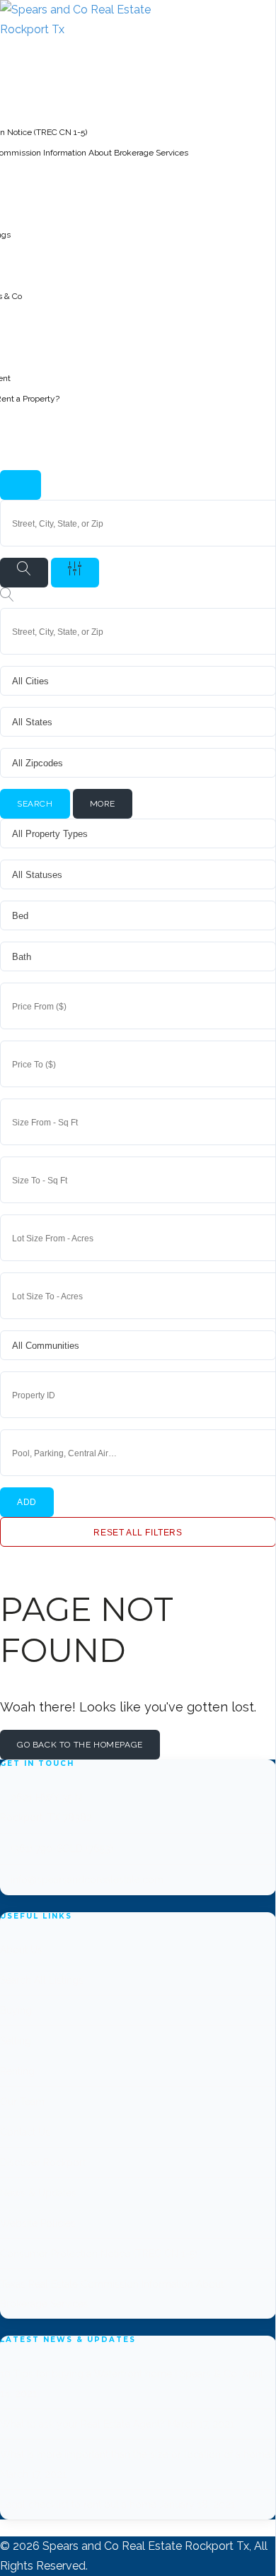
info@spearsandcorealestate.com (87, 1880)
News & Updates (38, 2193)
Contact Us (25, 2132)
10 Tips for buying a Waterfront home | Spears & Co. (120, 2374)
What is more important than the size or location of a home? (138, 2454)
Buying (16, 2010)
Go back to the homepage (80, 1745)
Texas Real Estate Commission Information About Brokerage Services (112, 2294)
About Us (21, 1950)
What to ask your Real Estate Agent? (82, 2424)
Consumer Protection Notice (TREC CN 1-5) (99, 2254)
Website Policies (38, 2223)
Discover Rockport (43, 2162)
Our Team (22, 2102)
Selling (16, 2041)
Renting (17, 2071)
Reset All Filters (138, 1533)
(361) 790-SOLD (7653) (62, 1849)
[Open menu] (21, 485)
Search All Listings (42, 1980)
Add (27, 1502)
